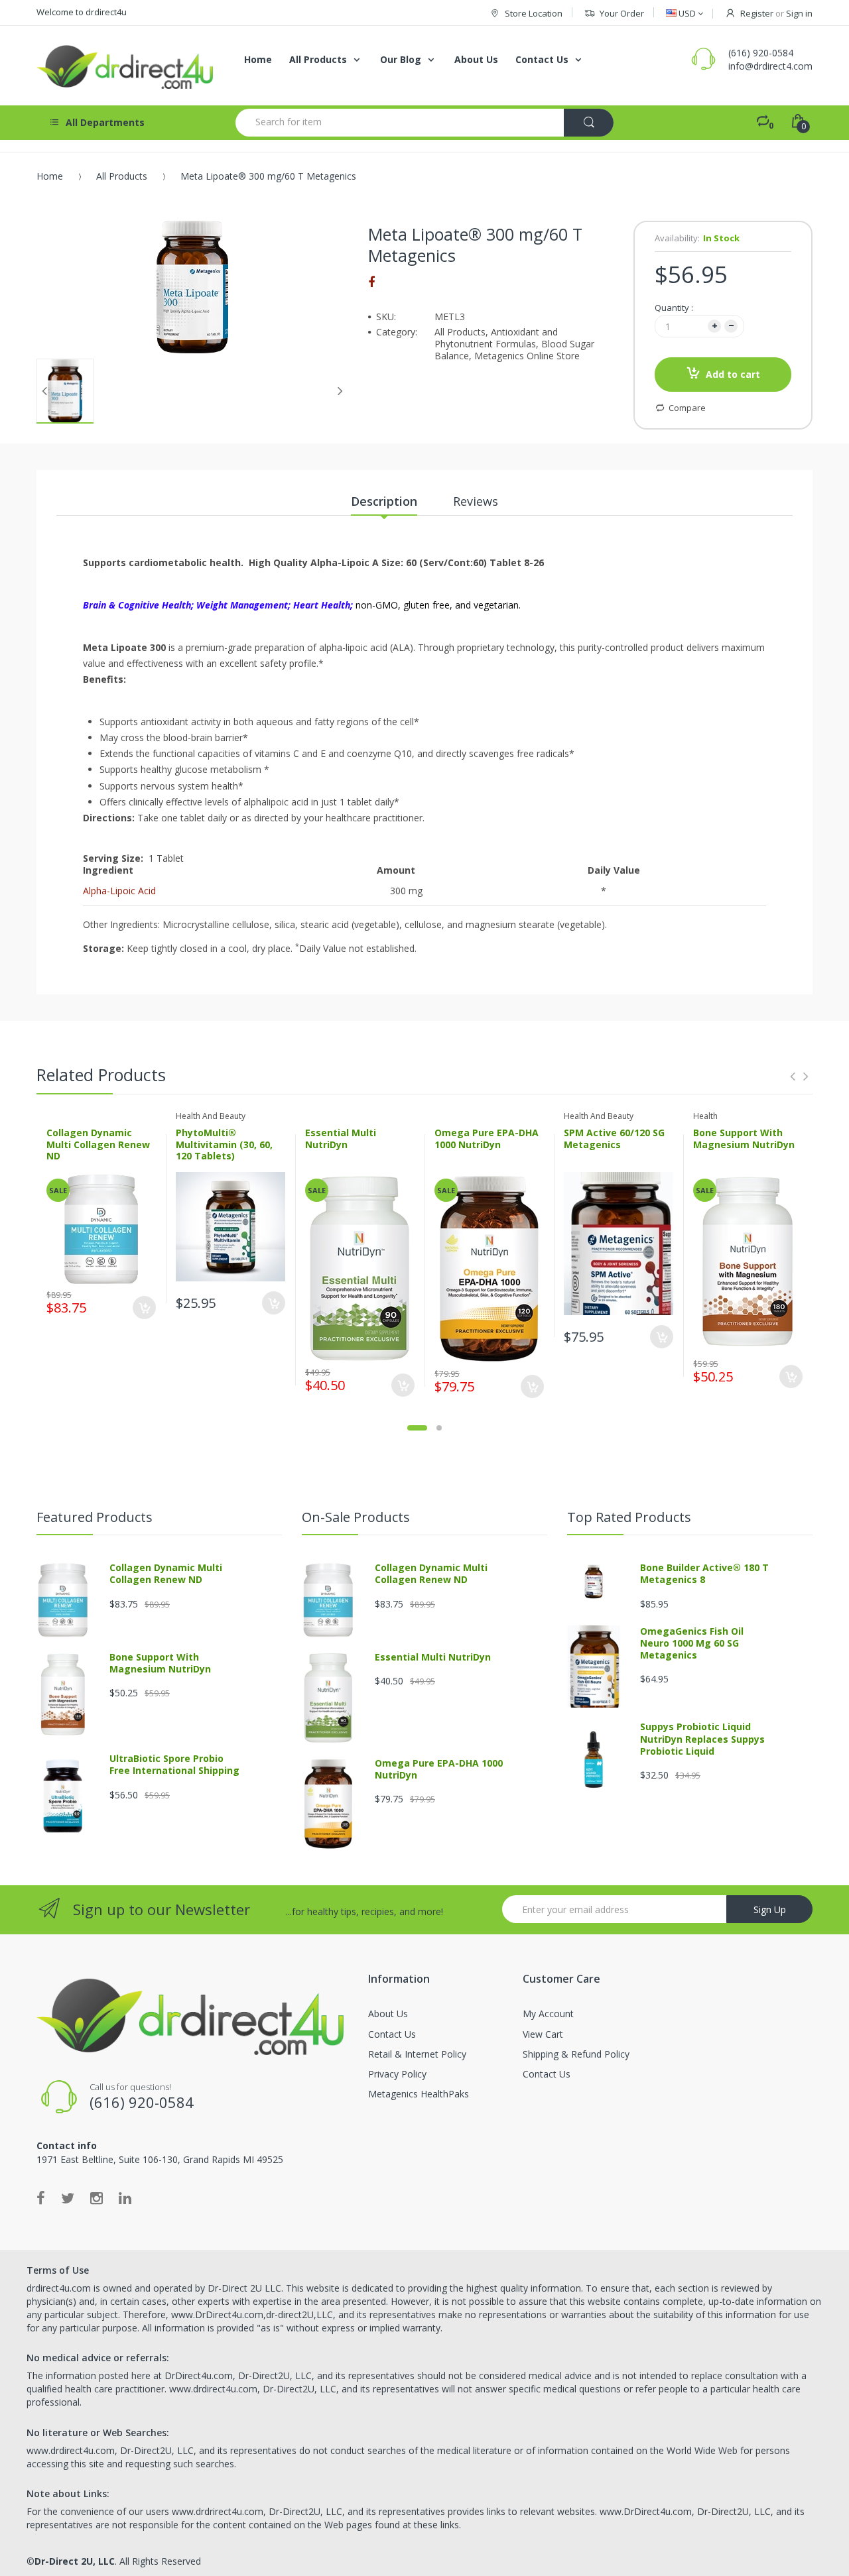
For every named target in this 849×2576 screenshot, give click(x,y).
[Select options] (274, 1303)
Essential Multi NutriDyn (341, 1139)
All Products (122, 176)
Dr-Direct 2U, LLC (75, 2561)
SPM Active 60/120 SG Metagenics (614, 1139)
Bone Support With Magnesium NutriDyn (744, 1139)
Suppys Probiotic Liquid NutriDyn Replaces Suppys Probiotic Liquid (702, 1738)
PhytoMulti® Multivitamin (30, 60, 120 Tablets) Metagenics (224, 1150)
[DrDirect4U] (126, 66)
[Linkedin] (125, 2197)
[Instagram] (97, 2197)
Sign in (799, 13)
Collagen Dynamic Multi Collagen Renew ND (98, 1144)
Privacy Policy (397, 2074)
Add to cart (733, 374)
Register (757, 13)
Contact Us (392, 2034)
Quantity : (674, 308)
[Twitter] (68, 2197)
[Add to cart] (144, 1308)
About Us (388, 2014)
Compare (687, 408)
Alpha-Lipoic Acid (119, 891)
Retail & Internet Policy (417, 2054)
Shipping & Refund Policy (576, 2054)
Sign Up (770, 1909)
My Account (548, 2014)
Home (50, 176)
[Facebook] (371, 282)
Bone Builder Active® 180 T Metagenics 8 (704, 1573)
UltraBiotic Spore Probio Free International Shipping (174, 1764)
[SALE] (101, 1228)
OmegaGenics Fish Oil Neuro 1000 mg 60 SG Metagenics (692, 1643)
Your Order (622, 13)
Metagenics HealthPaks (419, 2094)
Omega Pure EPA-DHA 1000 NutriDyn (487, 1139)
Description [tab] (384, 501)
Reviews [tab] (476, 501)
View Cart (543, 2034)
